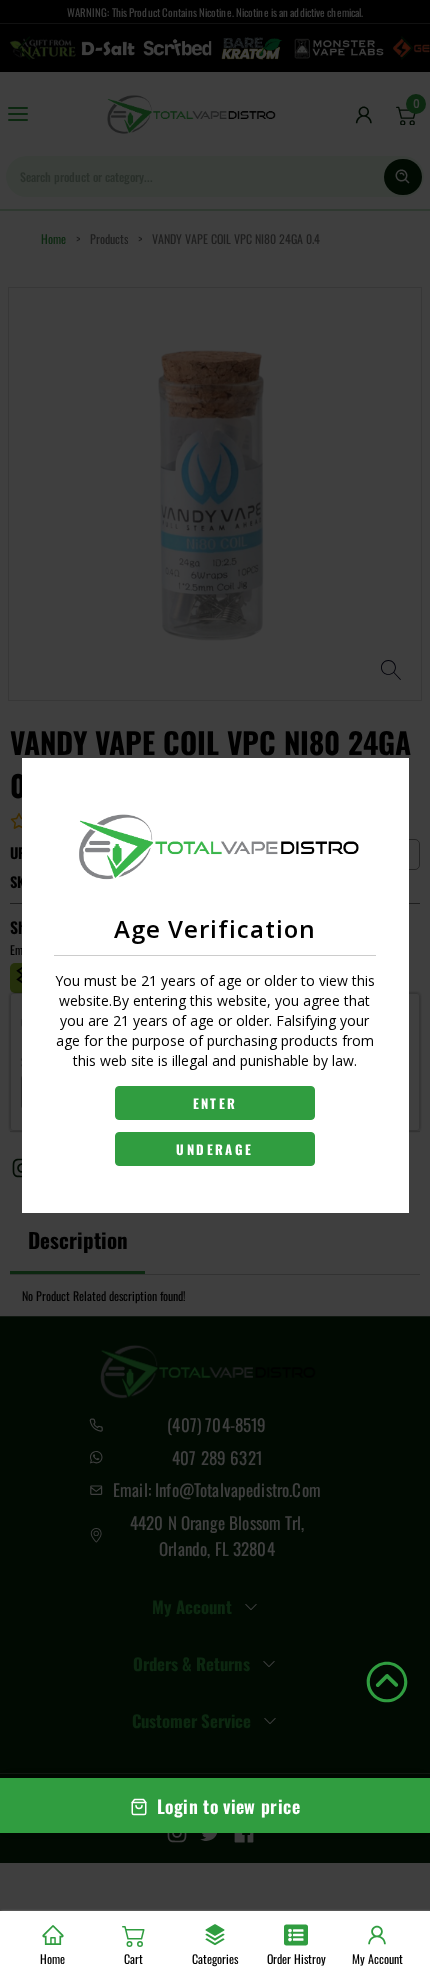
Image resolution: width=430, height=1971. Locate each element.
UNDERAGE (214, 1149)
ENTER (215, 1103)
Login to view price (228, 1806)
